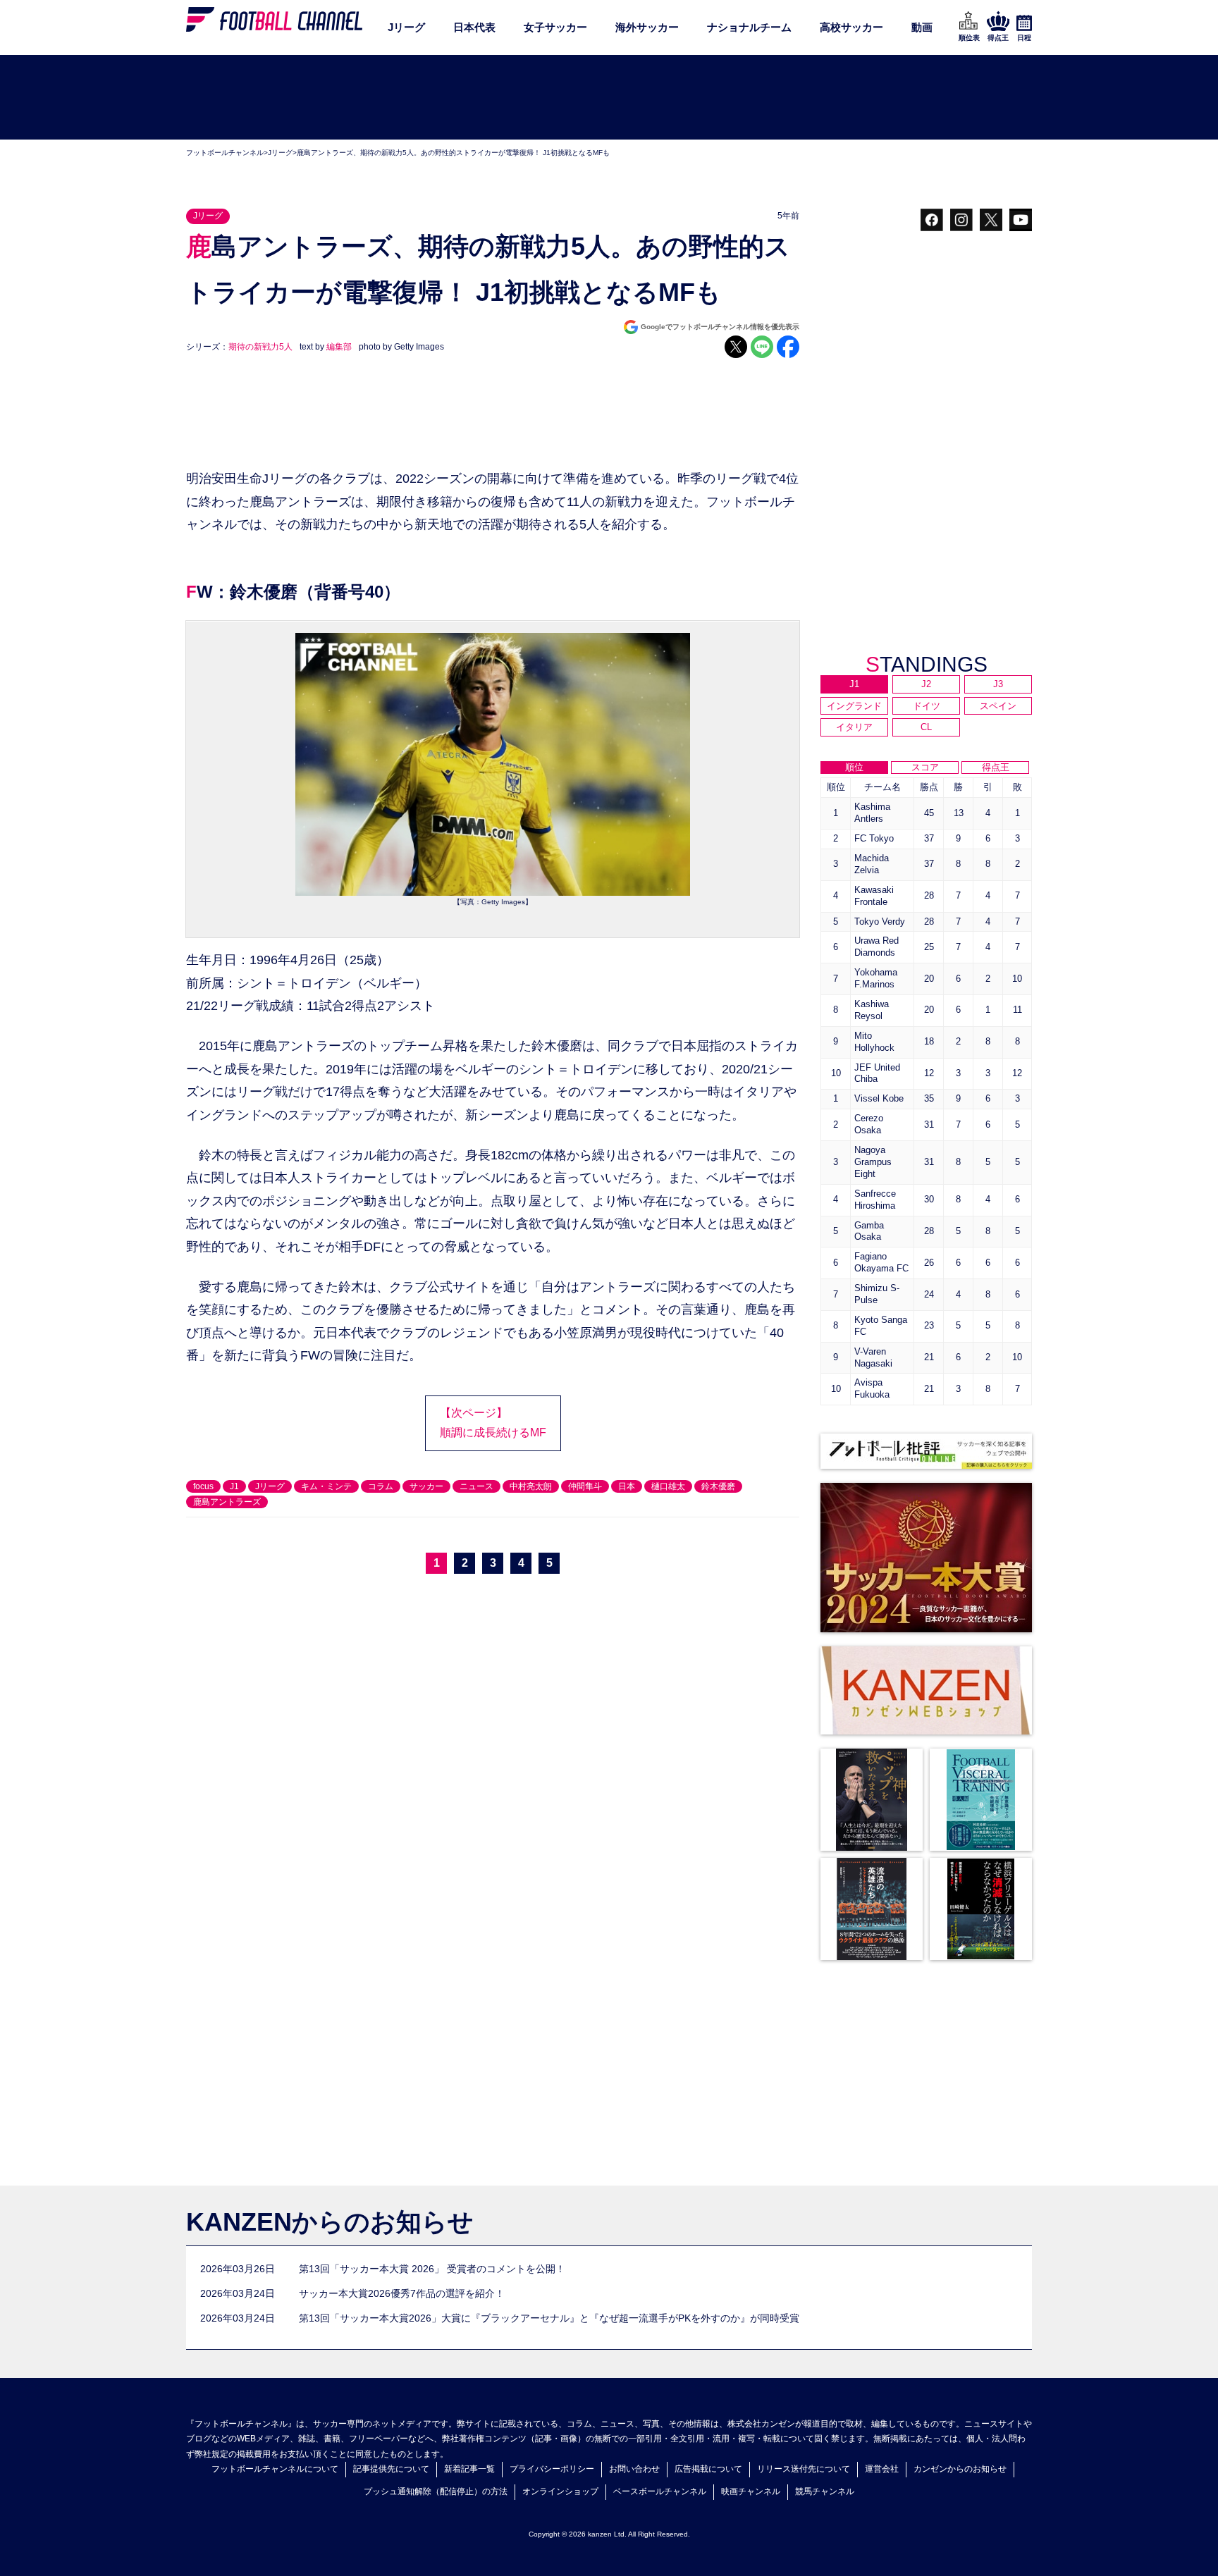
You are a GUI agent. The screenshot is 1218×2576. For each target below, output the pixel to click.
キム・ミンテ (326, 1486)
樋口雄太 (668, 1486)
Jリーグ (406, 27)
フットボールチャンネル (225, 153)
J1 (234, 1486)
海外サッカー (647, 27)
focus (203, 1486)
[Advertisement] (609, 98)
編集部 (339, 347)
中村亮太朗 (531, 1486)
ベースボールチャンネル (660, 2491)
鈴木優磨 (718, 1486)
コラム (381, 1486)
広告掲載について (708, 2469)
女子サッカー (555, 27)
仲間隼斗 (585, 1486)
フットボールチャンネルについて (275, 2469)
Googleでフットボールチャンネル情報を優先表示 (720, 327)
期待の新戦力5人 (260, 347)
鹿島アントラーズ (227, 1502)
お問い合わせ (634, 2469)
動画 (922, 27)
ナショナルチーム (749, 27)
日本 (627, 1486)
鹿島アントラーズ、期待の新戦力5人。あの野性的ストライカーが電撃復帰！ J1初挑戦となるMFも (453, 153)
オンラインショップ (560, 2491)
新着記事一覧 (469, 2469)
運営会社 (882, 2469)
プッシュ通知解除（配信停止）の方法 (436, 2491)
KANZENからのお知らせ (330, 2222)
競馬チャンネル (825, 2491)
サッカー (426, 1486)
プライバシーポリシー (552, 2469)
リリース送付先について (804, 2469)
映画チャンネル (751, 2491)
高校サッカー (851, 27)
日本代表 (474, 27)
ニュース (476, 1486)
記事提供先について (391, 2469)
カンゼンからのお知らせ (960, 2469)
